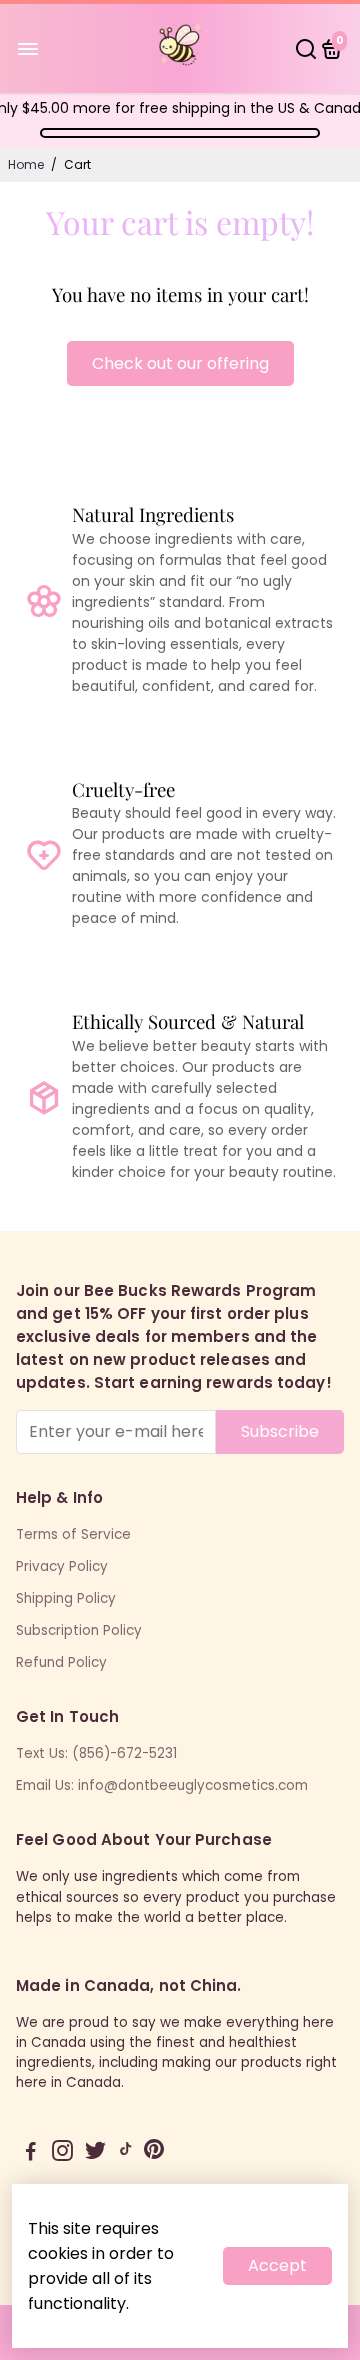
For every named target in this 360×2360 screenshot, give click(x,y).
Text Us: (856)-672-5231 (96, 1753)
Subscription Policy (79, 1630)
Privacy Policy (62, 1566)
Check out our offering (180, 363)
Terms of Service (73, 1534)
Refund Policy (61, 1662)
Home (26, 164)
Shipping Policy (66, 1598)
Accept (277, 2265)
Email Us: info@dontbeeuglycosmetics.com (162, 1785)
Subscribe (280, 1431)
